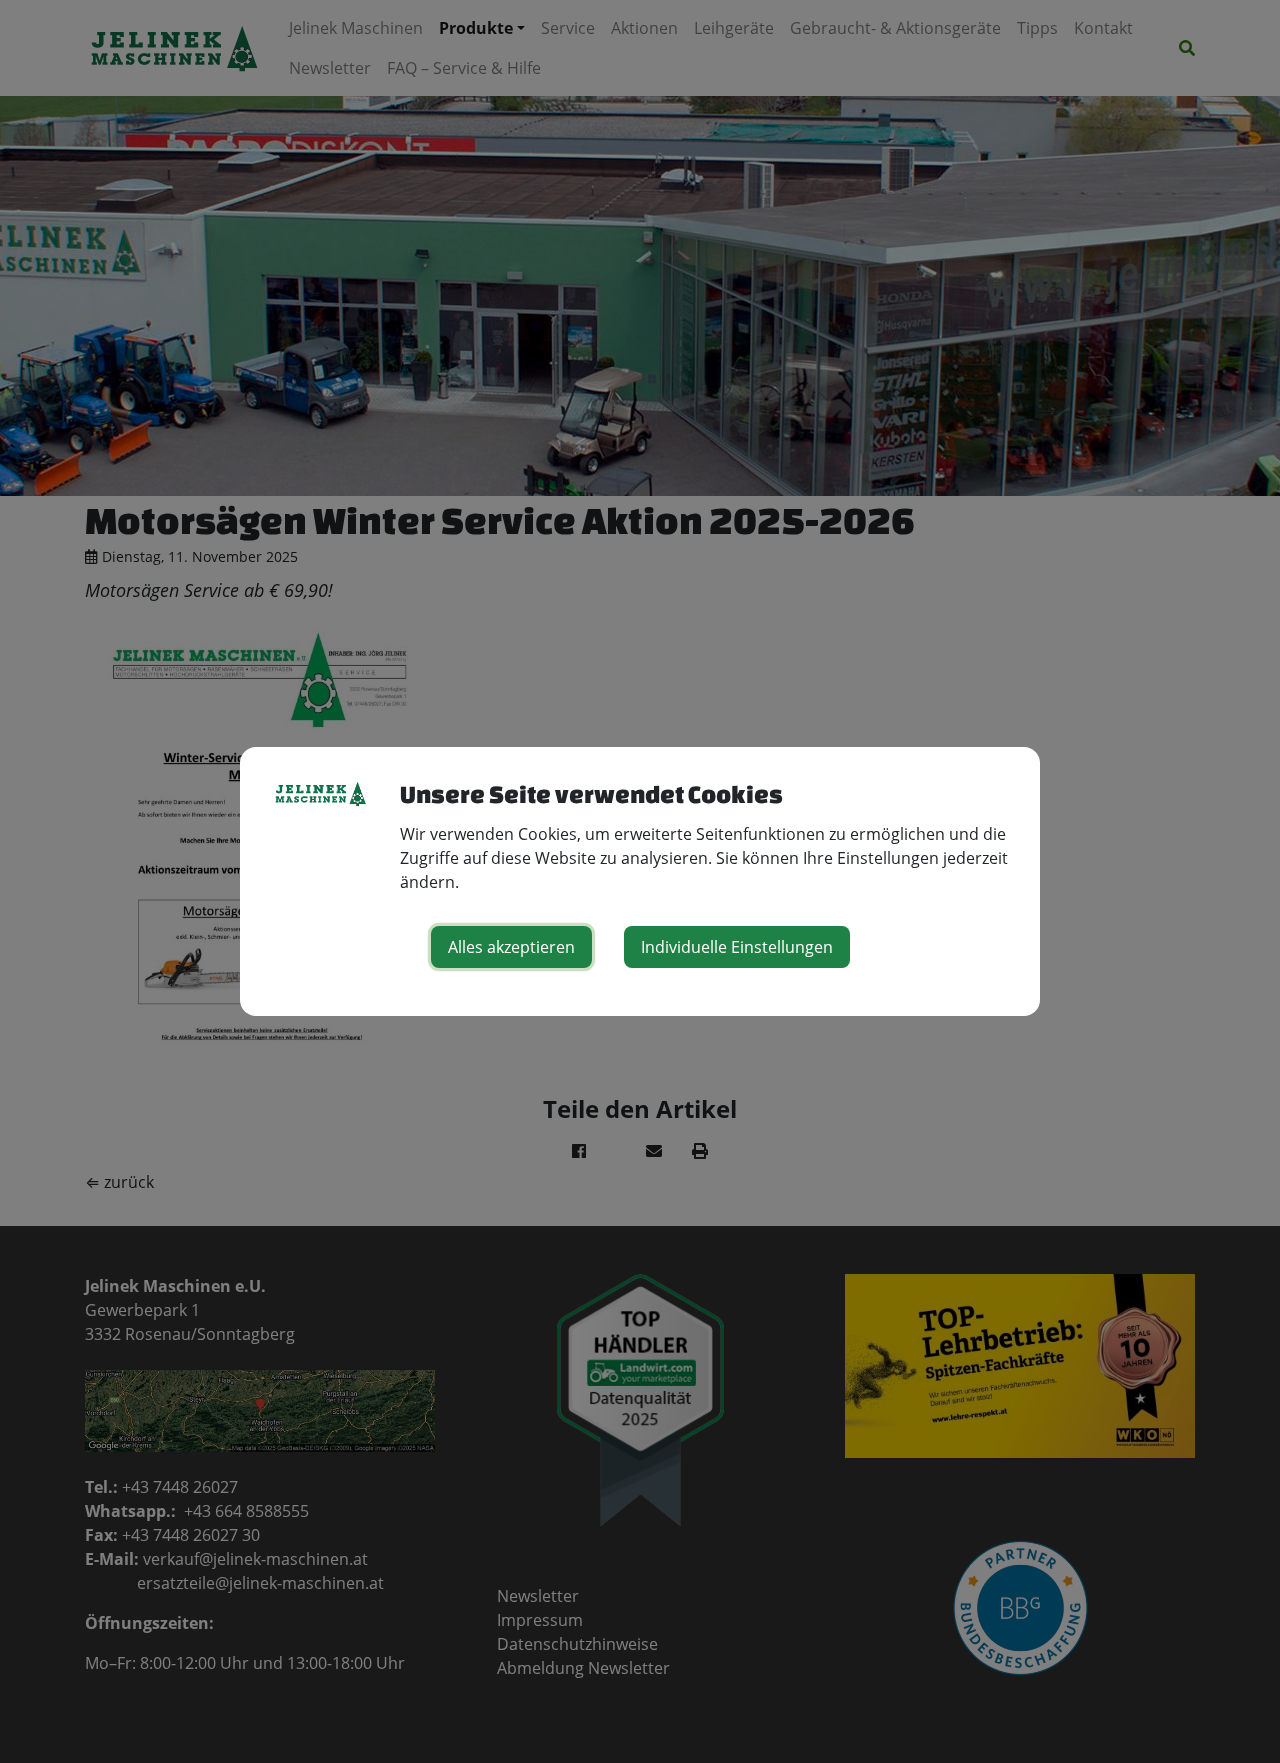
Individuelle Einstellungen (737, 947)
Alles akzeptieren (511, 947)
